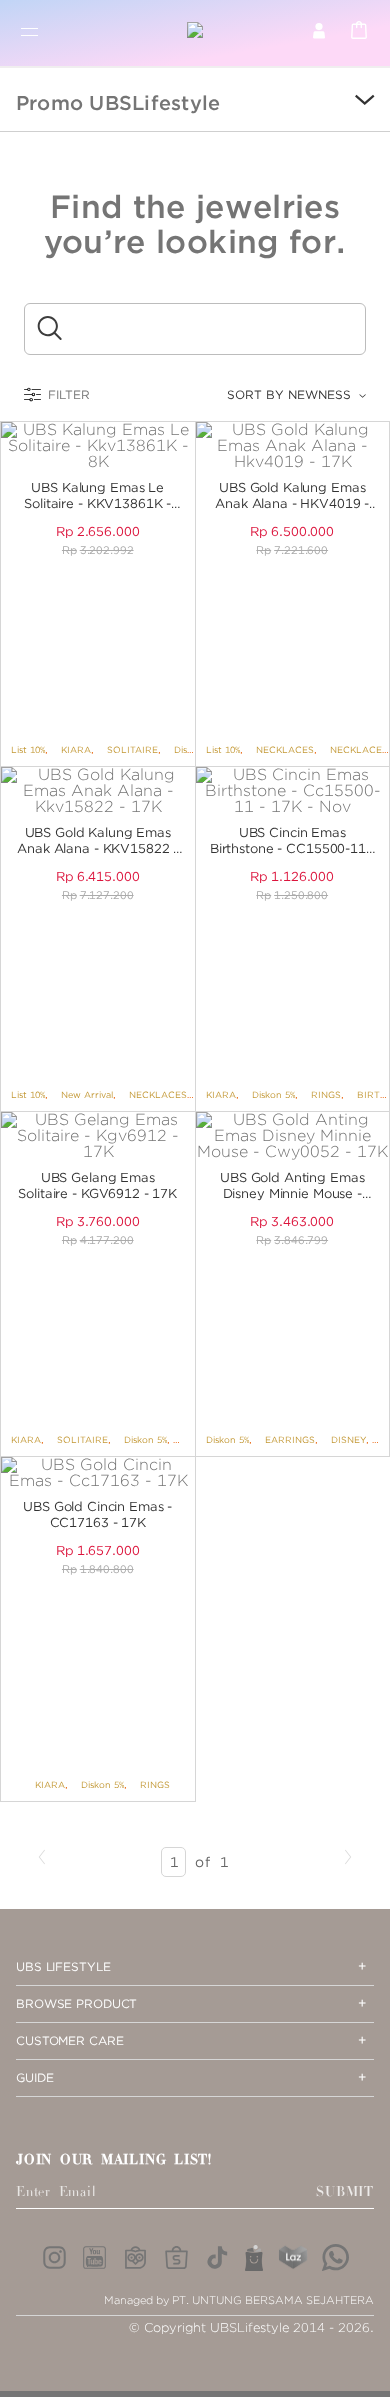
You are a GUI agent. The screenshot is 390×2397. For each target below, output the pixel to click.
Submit (345, 2192)
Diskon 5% (273, 1094)
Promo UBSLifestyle (118, 103)
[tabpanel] (98, 446)
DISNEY (348, 1439)
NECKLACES (285, 749)
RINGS (326, 1094)
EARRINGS (290, 1439)
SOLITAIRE (132, 749)
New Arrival (87, 1094)
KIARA (76, 749)
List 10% (28, 749)
